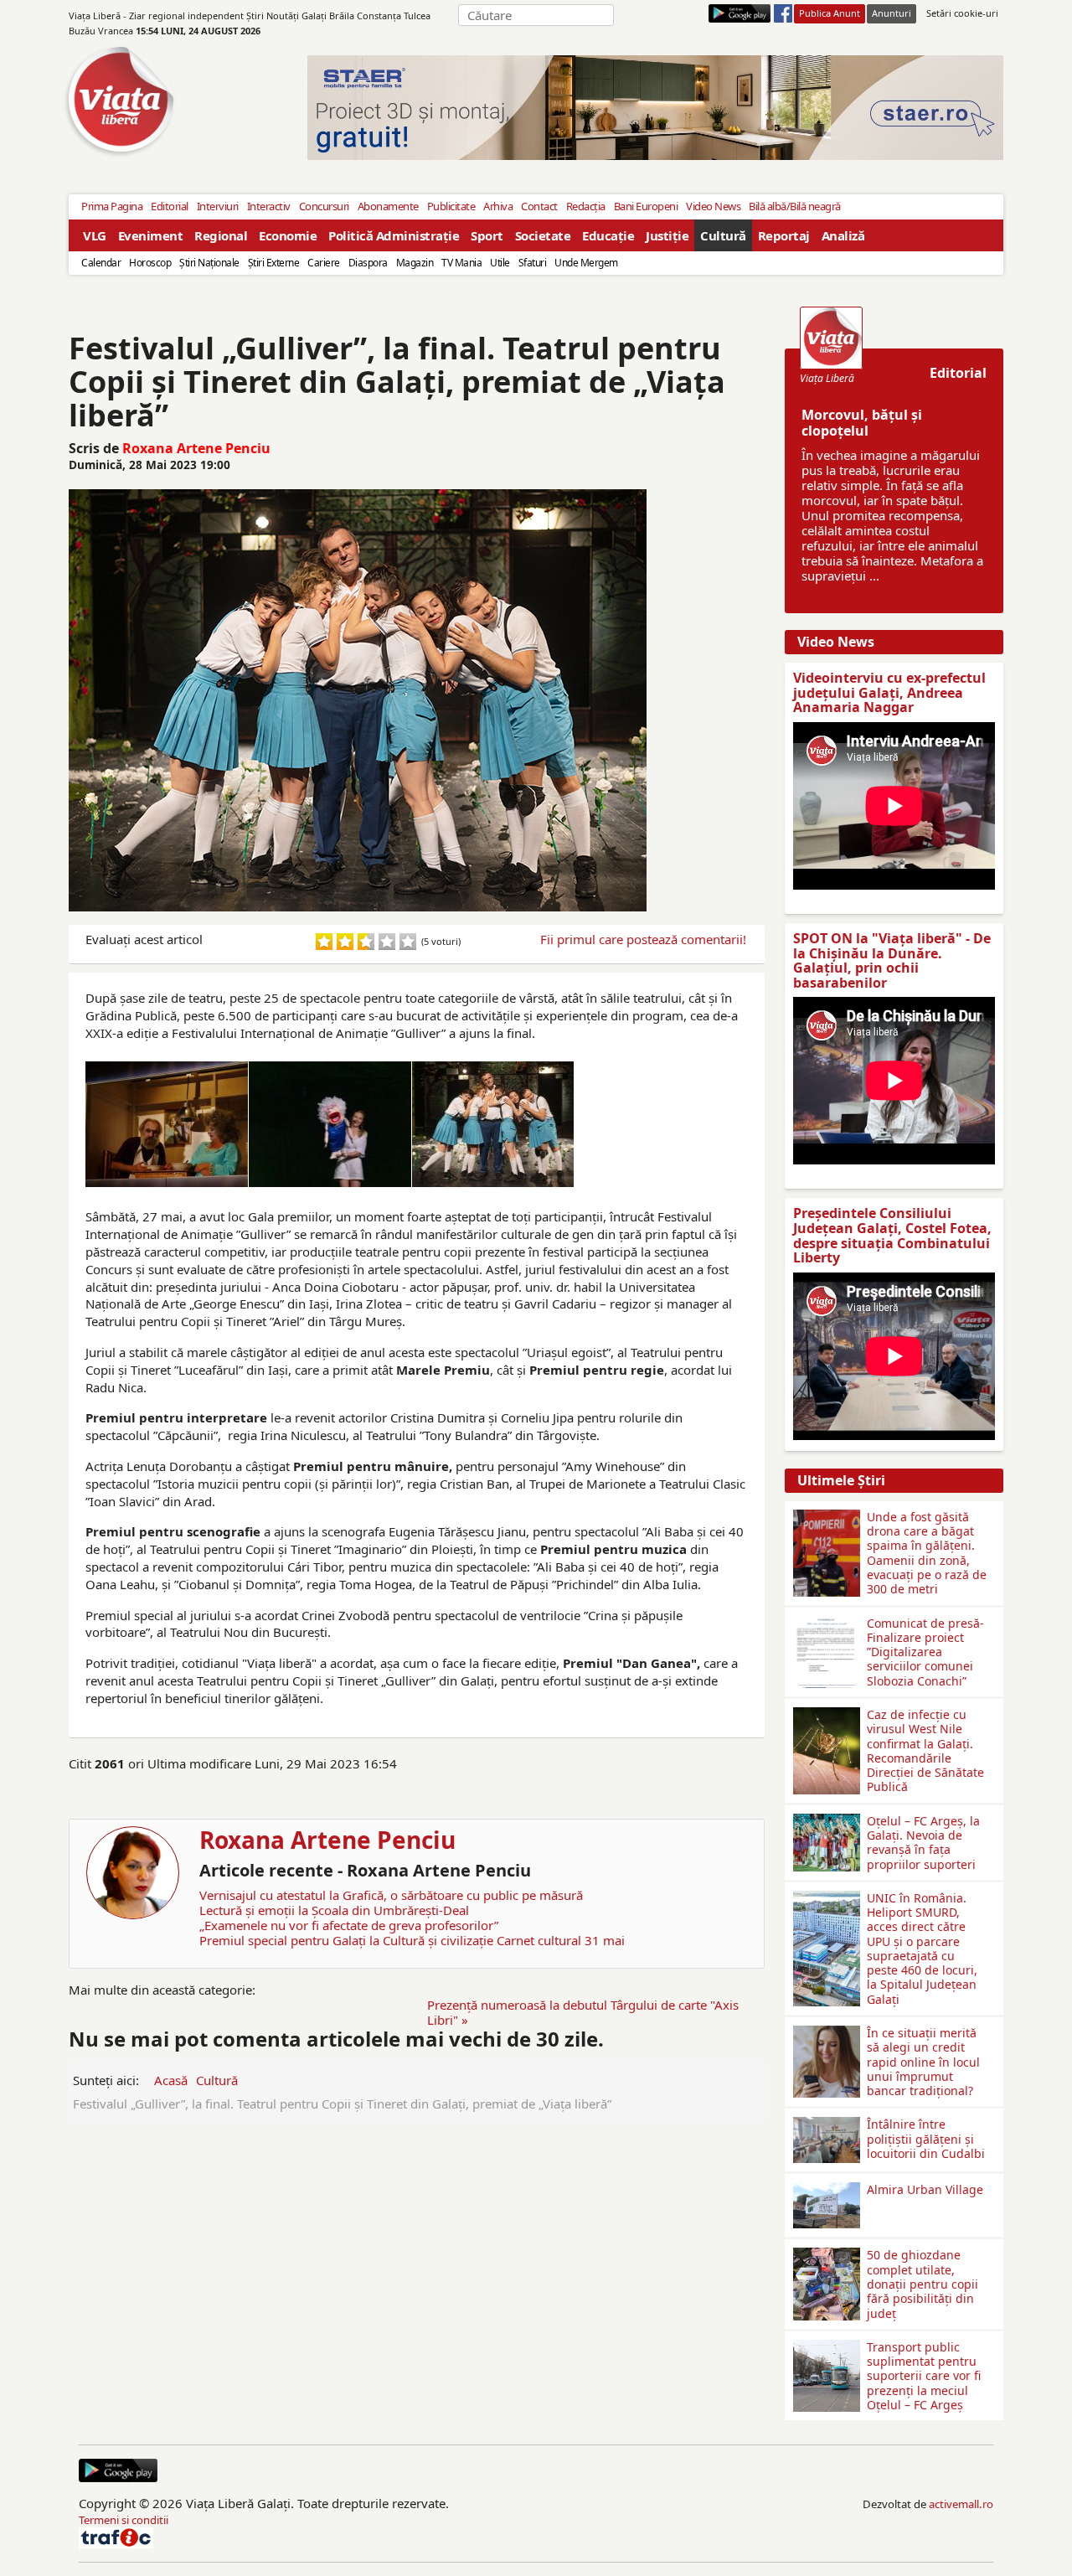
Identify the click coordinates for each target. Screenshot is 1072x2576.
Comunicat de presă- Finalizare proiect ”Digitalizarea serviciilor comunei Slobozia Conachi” (925, 1652)
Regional (221, 235)
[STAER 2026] (655, 108)
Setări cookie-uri (962, 13)
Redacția (586, 206)
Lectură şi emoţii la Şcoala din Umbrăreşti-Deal (334, 1910)
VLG (95, 235)
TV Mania (461, 263)
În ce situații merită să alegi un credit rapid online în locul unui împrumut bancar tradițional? (923, 2062)
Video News (713, 206)
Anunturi (892, 13)
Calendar (101, 263)
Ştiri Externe (274, 263)
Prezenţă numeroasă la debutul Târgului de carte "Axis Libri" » (583, 2012)
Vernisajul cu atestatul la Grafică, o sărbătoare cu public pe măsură (391, 1895)
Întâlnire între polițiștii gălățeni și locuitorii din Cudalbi (926, 2139)
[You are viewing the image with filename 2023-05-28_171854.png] (167, 1124)
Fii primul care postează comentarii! (643, 939)
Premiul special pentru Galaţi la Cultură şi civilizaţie (346, 1940)
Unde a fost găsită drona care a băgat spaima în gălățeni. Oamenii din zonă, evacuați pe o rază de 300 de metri (927, 1553)
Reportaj (784, 235)
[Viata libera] (740, 13)
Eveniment (151, 235)
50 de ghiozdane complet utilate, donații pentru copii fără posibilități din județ (923, 2284)
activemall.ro (961, 2504)
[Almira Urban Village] (827, 2189)
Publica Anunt (830, 13)
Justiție (667, 235)
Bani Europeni (646, 206)
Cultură (723, 235)
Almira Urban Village (925, 2189)
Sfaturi (533, 263)
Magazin (415, 263)
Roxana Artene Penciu (196, 448)
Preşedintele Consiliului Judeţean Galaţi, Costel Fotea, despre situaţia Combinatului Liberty (892, 1235)
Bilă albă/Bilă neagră (795, 206)
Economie (288, 235)
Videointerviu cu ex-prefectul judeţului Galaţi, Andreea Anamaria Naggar (889, 692)
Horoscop (150, 263)
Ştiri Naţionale (209, 263)
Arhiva (498, 206)
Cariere (324, 263)
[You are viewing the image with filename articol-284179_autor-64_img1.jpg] (493, 1124)
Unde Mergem (586, 263)
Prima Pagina (112, 206)
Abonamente (388, 206)
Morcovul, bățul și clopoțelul (862, 423)
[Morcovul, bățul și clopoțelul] (831, 338)
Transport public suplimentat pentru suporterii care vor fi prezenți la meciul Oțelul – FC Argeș (924, 2376)
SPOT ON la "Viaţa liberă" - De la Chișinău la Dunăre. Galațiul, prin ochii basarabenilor (892, 960)
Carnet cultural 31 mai (561, 1940)
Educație (608, 235)
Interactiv (269, 206)
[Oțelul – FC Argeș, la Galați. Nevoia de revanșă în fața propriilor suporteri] (827, 1820)
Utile (500, 263)
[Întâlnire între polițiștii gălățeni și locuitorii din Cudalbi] (827, 2124)
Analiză (843, 235)
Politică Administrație (394, 235)
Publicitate (451, 206)
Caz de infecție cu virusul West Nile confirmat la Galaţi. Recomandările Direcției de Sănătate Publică (925, 1750)
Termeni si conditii (124, 2520)
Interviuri (218, 206)
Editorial (170, 206)
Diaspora (368, 263)
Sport (487, 235)
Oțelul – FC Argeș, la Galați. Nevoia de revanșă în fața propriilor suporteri (923, 1843)
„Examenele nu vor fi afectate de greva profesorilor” (349, 1925)
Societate (543, 235)
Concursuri (324, 206)
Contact (539, 206)
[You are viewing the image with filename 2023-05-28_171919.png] (330, 1124)
